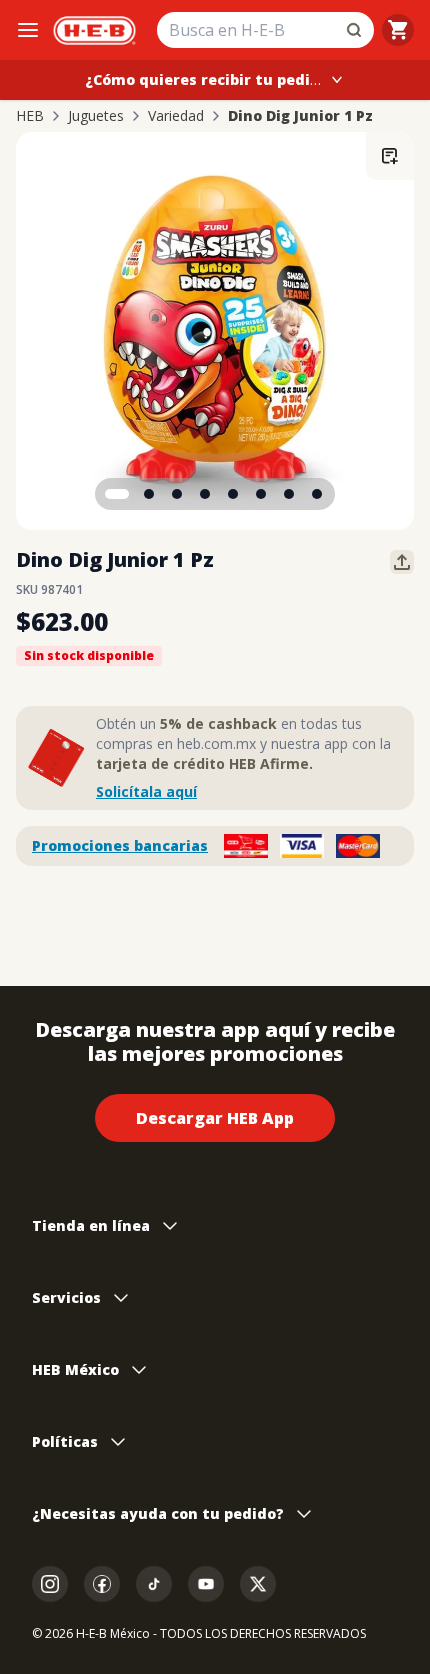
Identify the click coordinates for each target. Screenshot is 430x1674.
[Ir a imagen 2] (149, 494)
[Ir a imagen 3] (177, 494)
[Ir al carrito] (398, 30)
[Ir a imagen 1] (117, 494)
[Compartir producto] (402, 562)
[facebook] (102, 1584)
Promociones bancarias (120, 845)
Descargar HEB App (215, 1118)
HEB (30, 116)
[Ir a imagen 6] (261, 494)
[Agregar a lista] (390, 156)
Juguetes (96, 116)
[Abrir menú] (28, 30)
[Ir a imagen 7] (289, 494)
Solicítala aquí (146, 791)
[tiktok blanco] (154, 1584)
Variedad (176, 116)
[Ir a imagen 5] (233, 494)
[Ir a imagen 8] (317, 494)
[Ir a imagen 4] (205, 494)
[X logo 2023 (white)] (258, 1584)
